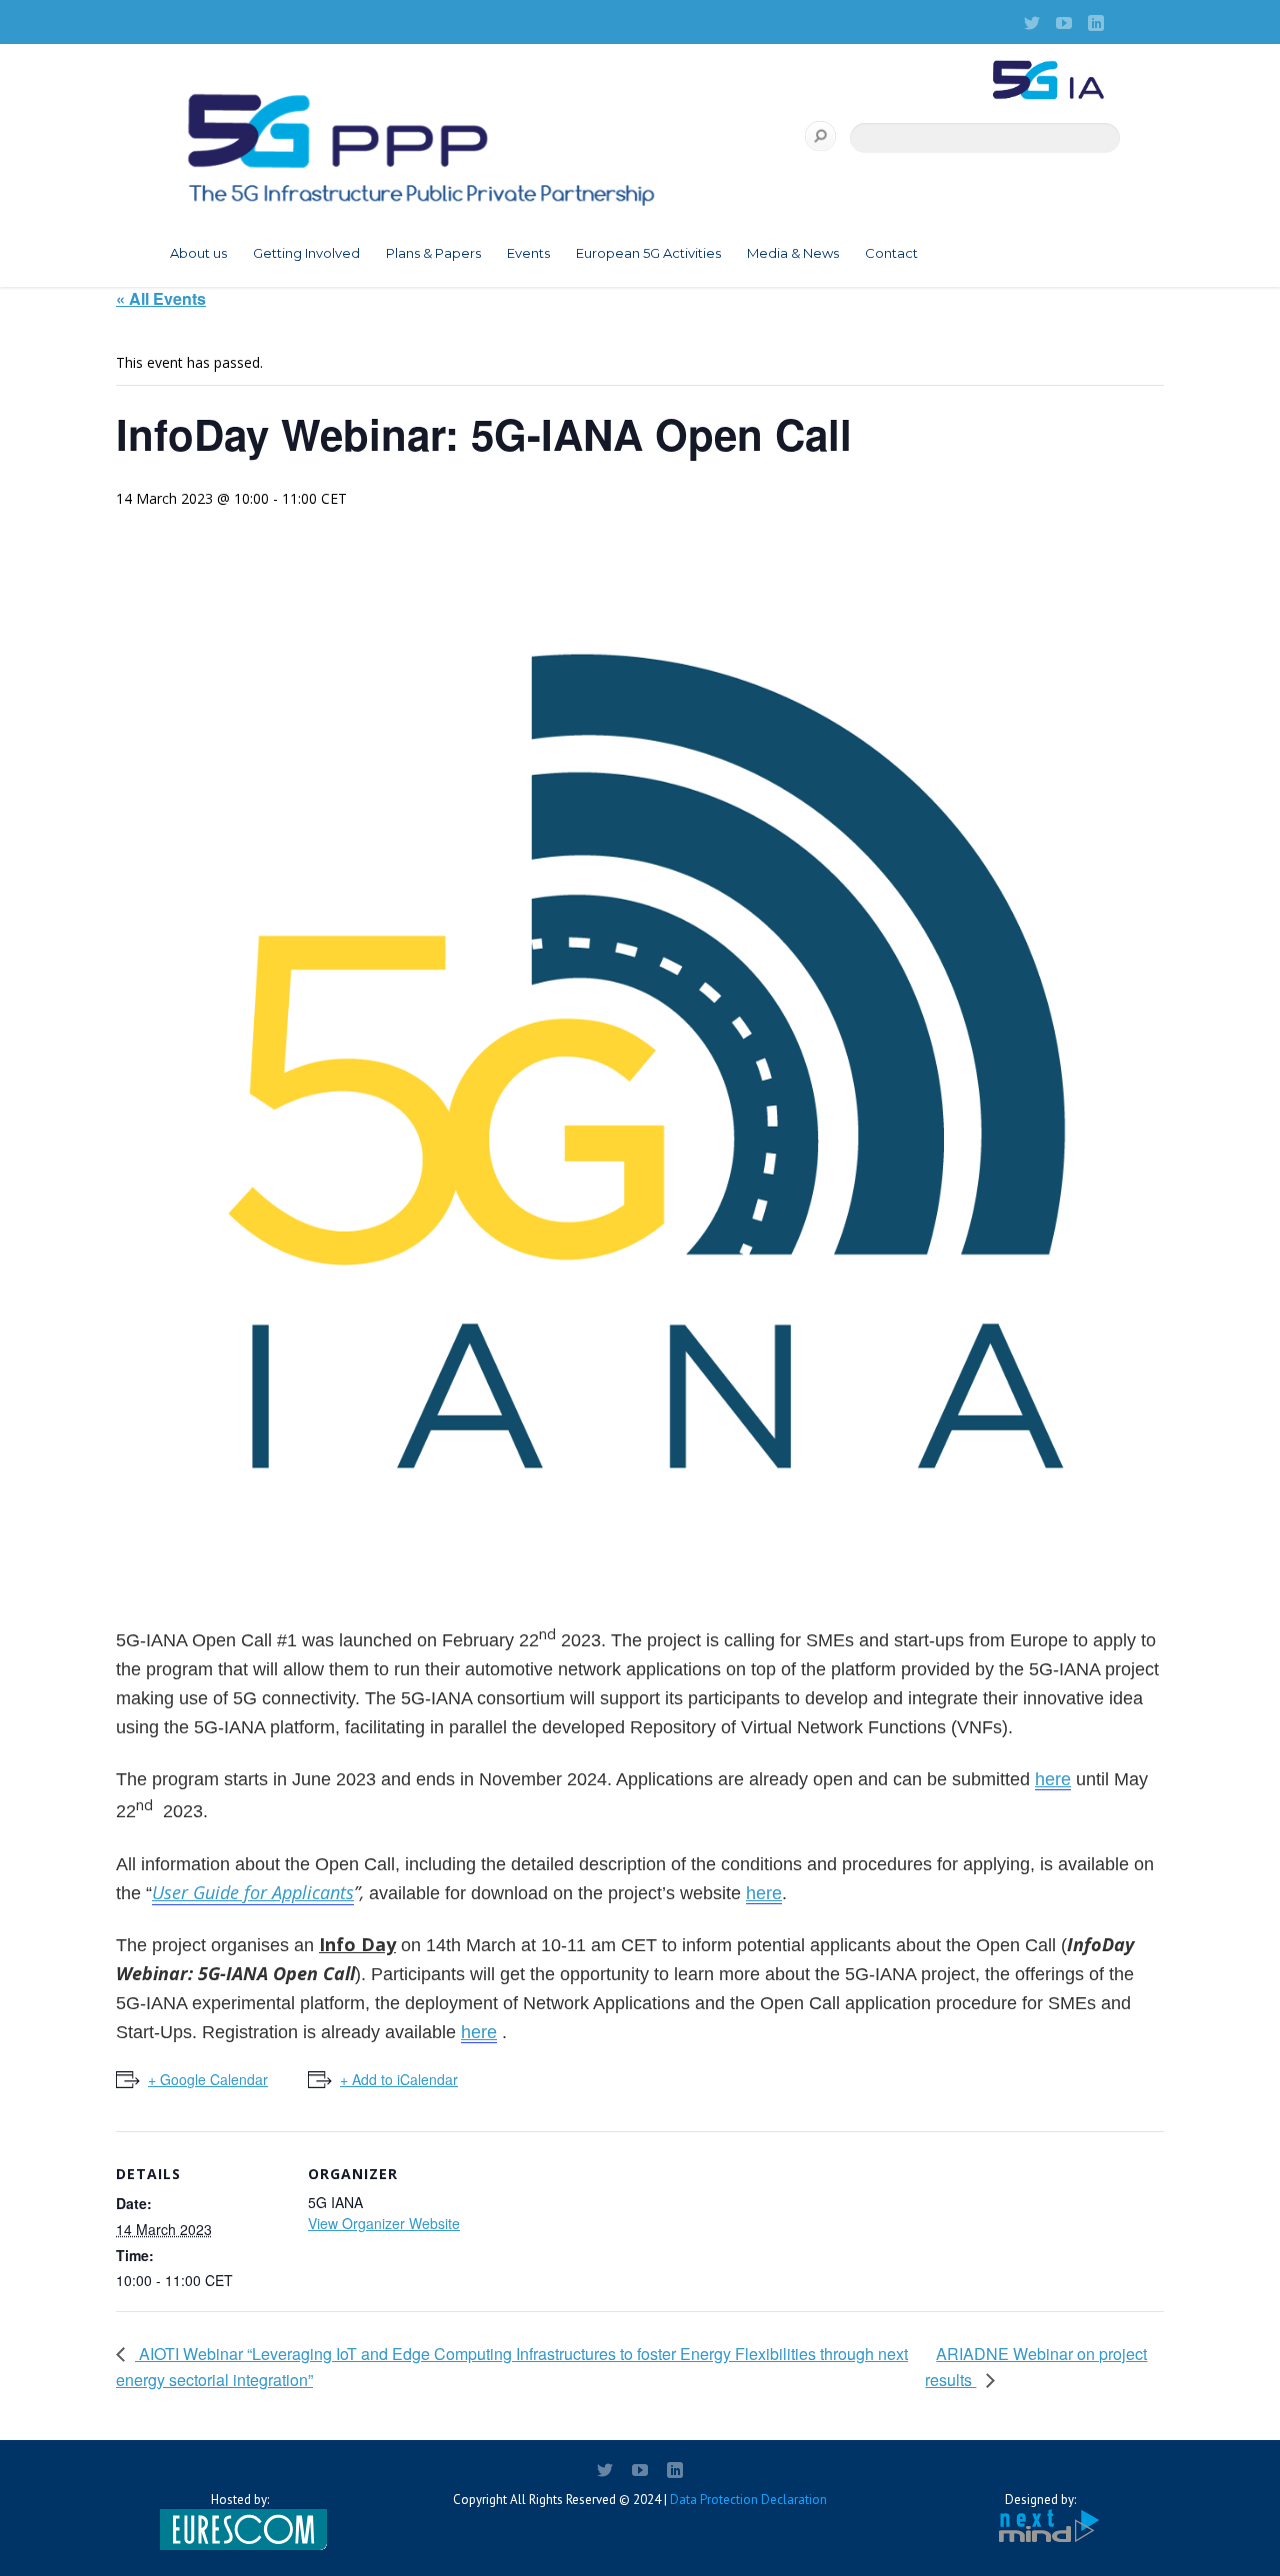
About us (198, 253)
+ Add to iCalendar (399, 2079)
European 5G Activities (648, 253)
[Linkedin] (1096, 23)
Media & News (793, 253)
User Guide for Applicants (253, 1892)
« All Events (161, 298)
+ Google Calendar (208, 2079)
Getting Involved (306, 253)
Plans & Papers (433, 253)
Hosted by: (240, 2500)
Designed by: (1040, 2500)
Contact (891, 253)
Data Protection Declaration (748, 2500)
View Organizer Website (384, 2223)
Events (528, 253)
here (1053, 1779)
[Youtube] (1064, 23)
